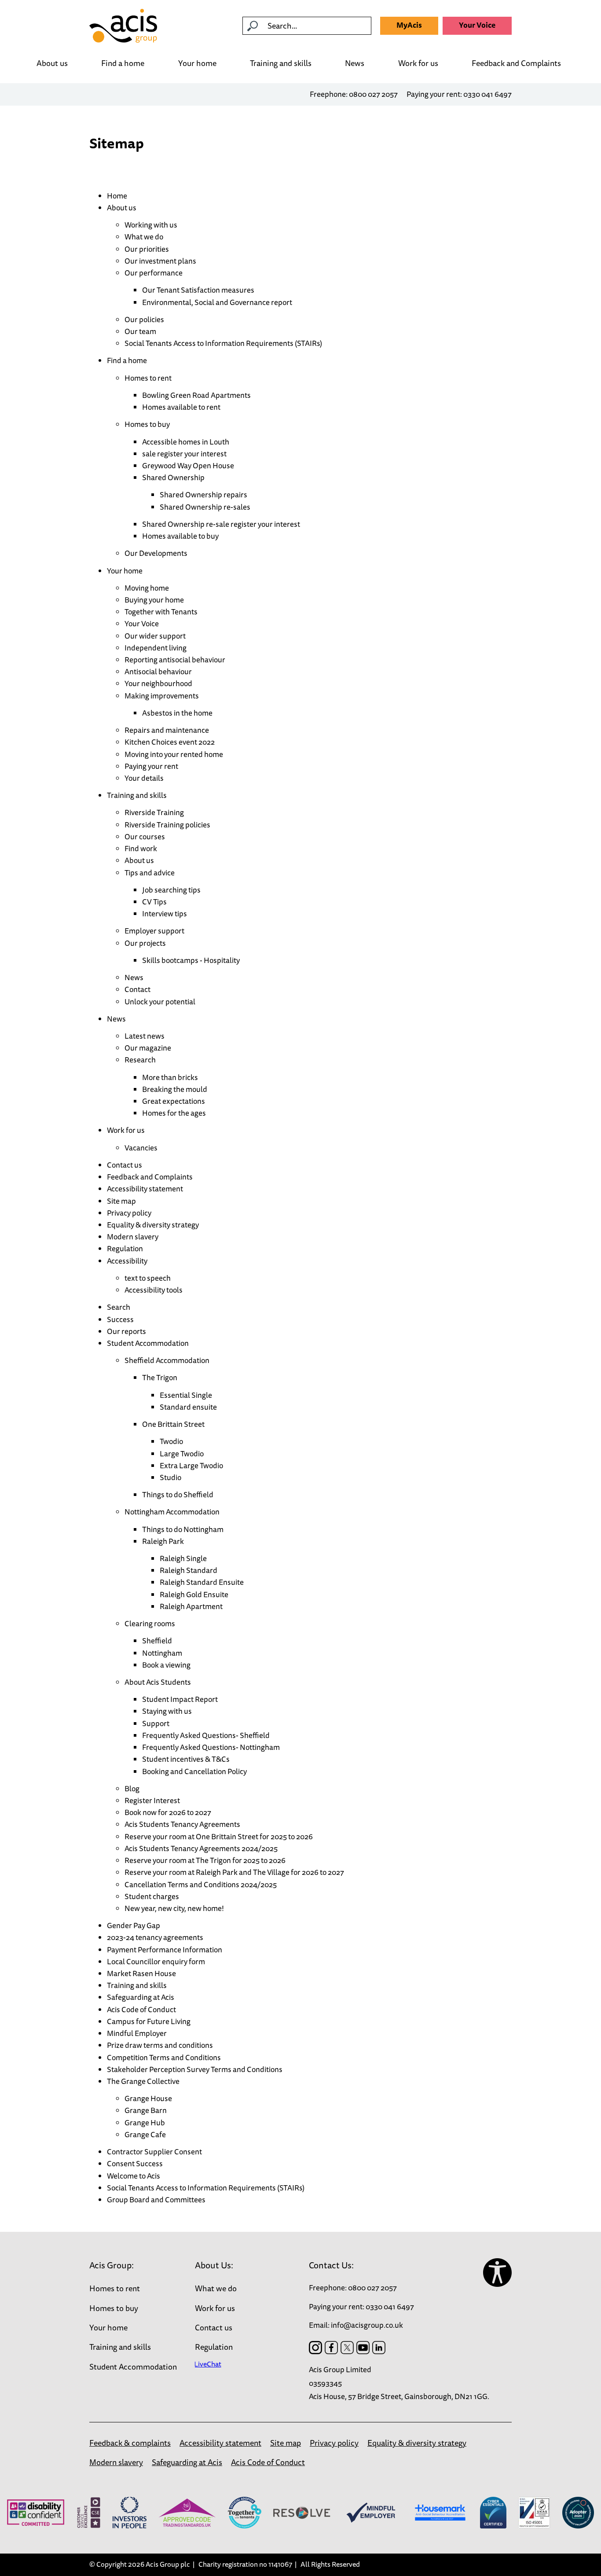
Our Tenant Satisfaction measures (198, 290)
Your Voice (477, 25)
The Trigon (160, 1377)
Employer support (155, 931)
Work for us (418, 64)
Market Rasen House (141, 1973)
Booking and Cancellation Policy (194, 1771)
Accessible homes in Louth (186, 442)
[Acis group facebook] (331, 2348)
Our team (140, 331)
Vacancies (141, 1148)
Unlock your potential (160, 1001)
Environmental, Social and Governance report (217, 302)
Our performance (154, 273)
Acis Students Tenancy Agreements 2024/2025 (201, 1848)
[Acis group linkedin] (379, 2348)
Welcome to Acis (134, 2176)
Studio (170, 1477)
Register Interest (152, 1800)
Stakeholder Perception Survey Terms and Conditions (195, 2069)
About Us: (214, 2265)
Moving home (147, 588)
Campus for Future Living (149, 2021)
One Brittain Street (173, 1424)
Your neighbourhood (158, 683)
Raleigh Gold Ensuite (194, 1594)
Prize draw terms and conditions (160, 2045)
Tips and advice (150, 873)
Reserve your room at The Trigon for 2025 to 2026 (205, 1860)
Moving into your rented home (174, 754)
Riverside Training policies (167, 825)
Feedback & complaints (130, 2443)
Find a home (123, 63)
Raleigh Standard (189, 1570)
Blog (132, 1788)
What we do (144, 237)
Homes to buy (147, 424)
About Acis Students (158, 1682)
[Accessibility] (497, 2273)
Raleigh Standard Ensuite (202, 1582)
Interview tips (165, 913)
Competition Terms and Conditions (164, 2057)
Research (140, 1060)
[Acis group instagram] (315, 2348)
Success (120, 1319)
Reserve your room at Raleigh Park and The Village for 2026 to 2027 (234, 1872)
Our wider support (155, 636)
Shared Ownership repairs (203, 494)
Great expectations (174, 1101)
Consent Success (135, 2163)
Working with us (151, 225)
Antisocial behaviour (158, 671)
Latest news (145, 1036)
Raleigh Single (183, 1558)
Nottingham (162, 1653)
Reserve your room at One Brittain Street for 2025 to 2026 (219, 1836)
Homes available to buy (180, 536)
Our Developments (156, 553)
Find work (141, 848)
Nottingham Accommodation (172, 1512)
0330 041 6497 (487, 94)
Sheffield (157, 1641)
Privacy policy (129, 1213)
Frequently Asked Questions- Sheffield (206, 1735)
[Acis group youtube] (363, 2348)
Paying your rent (151, 766)
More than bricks (170, 1077)
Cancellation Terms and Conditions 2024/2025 (201, 1884)
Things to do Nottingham (183, 1529)
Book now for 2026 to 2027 (168, 1812)
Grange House (148, 2098)
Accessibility (127, 1261)
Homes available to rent (181, 407)
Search (119, 1307)
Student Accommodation (148, 1343)
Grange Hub (145, 2122)
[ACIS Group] (123, 26)
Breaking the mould (175, 1089)
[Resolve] (302, 2513)
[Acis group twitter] (347, 2348)
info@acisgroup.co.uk (367, 2325)
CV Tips (154, 902)
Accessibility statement (145, 1189)
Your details (144, 778)
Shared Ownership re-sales (205, 507)
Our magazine (148, 1048)
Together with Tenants (161, 612)
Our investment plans (160, 261)
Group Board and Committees (156, 2199)
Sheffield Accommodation (167, 1360)
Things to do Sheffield (178, 1494)
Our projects (145, 943)
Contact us (125, 1165)
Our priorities (147, 249)
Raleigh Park (163, 1541)
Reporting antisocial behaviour (175, 660)
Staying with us (167, 1711)
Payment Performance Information (165, 1949)
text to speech (148, 1278)
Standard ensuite (188, 1407)
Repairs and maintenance (167, 730)
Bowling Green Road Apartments (196, 395)
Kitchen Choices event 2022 (170, 742)
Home (117, 196)
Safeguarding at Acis (141, 1997)
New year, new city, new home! (174, 1908)
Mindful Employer (137, 2033)
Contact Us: (331, 2265)
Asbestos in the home (177, 713)
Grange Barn (146, 2110)
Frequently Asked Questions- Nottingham (211, 1747)
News (355, 63)
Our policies (144, 319)
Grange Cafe (145, 2134)
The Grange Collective (143, 2081)
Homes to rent (148, 378)
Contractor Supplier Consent (154, 2152)
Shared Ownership (173, 477)
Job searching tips (171, 890)
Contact (137, 989)
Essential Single (186, 1395)
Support (156, 1723)
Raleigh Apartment (191, 1606)
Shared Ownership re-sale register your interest (221, 524)
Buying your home (154, 600)
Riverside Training (154, 812)
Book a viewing (166, 1665)
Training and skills (281, 64)
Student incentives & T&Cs (186, 1759)
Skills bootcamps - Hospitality (191, 960)
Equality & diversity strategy (153, 1225)
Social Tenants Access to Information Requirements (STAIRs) (223, 343)
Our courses (145, 836)
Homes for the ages (174, 1113)
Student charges (152, 1896)
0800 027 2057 (373, 94)
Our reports (126, 1331)
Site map (121, 1201)
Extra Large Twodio (191, 1465)
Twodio (171, 1441)
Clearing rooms (150, 1623)
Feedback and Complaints (516, 64)
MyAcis (409, 25)
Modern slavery (133, 1237)
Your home (197, 64)
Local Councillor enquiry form (156, 1961)
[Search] (253, 26)
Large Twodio (182, 1453)
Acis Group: (112, 2265)
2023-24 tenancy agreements (155, 1937)
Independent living (156, 648)
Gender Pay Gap (134, 1925)
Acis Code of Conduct (141, 2009)
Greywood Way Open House (188, 465)
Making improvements (162, 696)
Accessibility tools (154, 1290)
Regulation (125, 1248)
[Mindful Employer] (371, 2513)
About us (52, 63)
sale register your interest (184, 454)
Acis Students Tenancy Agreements (182, 1824)
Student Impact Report (180, 1699)
